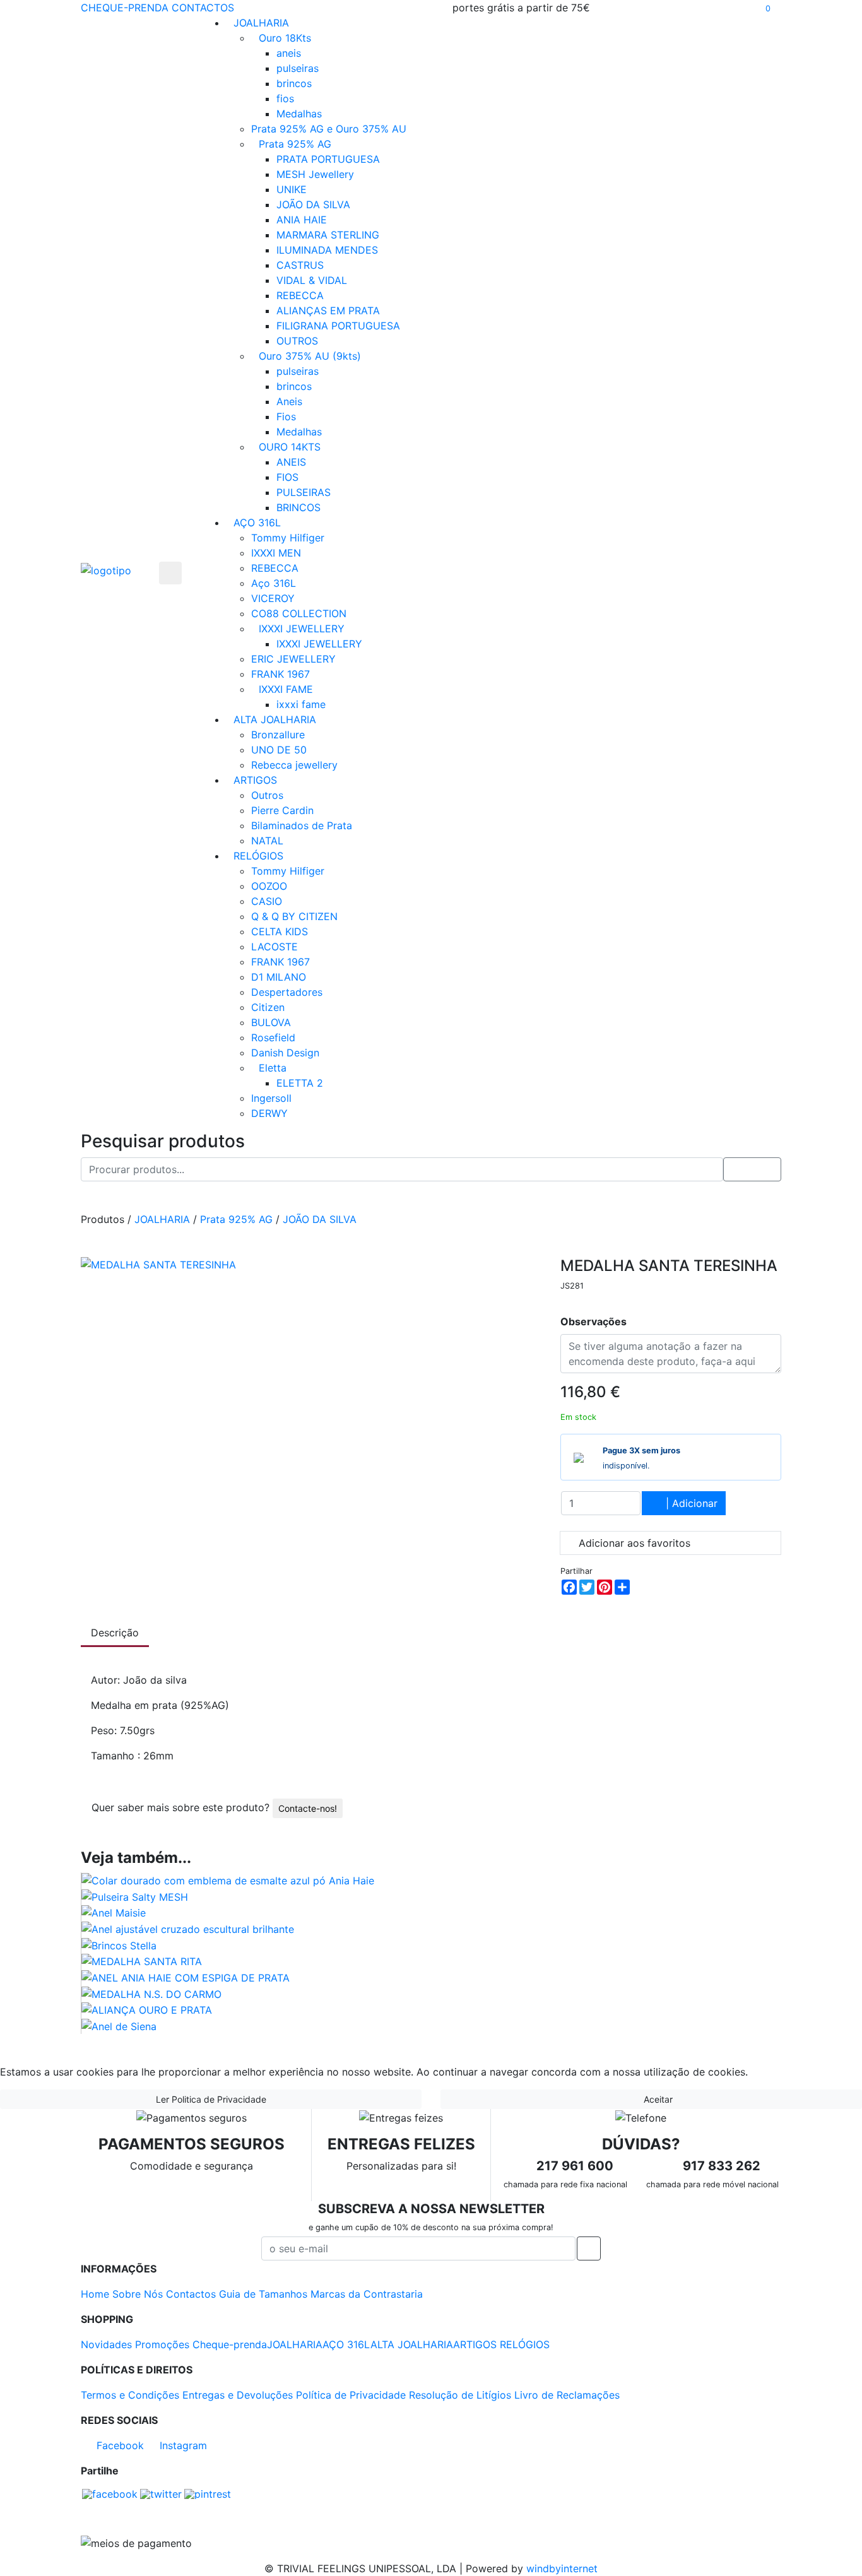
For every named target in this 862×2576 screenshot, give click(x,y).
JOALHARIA (261, 23)
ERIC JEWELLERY (293, 659)
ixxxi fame (301, 704)
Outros (267, 795)
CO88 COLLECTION (299, 613)
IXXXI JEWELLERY (302, 629)
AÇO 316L (257, 523)
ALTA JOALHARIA (275, 719)
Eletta (273, 1068)
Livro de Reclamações (567, 2395)
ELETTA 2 (300, 1083)
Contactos (191, 2294)
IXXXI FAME (286, 689)
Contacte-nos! (308, 1808)
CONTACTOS (203, 8)
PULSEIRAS (304, 492)
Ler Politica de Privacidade (211, 2099)
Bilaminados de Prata (302, 825)
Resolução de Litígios (460, 2395)
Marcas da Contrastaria (367, 2294)
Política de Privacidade (351, 2395)
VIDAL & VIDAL (312, 280)
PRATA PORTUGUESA (328, 159)
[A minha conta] (777, 8)
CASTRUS (300, 265)
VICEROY (273, 598)
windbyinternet (562, 2568)
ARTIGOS (255, 780)
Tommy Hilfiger (288, 538)
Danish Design (285, 1053)
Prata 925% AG (295, 144)
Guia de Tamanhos (263, 2294)
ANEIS (291, 462)
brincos (294, 83)
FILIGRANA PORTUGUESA (338, 326)
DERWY (269, 1113)
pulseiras (298, 68)
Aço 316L (274, 583)
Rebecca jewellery (294, 765)
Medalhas (299, 114)
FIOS (287, 477)
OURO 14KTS (290, 447)
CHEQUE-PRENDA (125, 8)
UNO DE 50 (279, 750)
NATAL (267, 841)
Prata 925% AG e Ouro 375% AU (329, 129)
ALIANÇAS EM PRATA (328, 310)
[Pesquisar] (739, 8)
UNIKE (292, 189)
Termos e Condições (130, 2395)
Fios (286, 417)
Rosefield (273, 1037)
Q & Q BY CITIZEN (294, 916)
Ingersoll (271, 1098)
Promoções (162, 2344)
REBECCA (300, 295)
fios (285, 98)
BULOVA (271, 1022)
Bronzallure (278, 735)
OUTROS (297, 341)
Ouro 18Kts (285, 38)
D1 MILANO (279, 977)
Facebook (119, 2445)
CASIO (267, 901)
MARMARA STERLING (328, 235)
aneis (289, 53)
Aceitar (657, 2099)
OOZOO (269, 886)
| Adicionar (690, 1503)
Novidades (106, 2344)
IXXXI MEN (276, 553)
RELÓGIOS (258, 856)
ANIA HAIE (302, 220)
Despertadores (287, 992)
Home (95, 2294)
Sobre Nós (138, 2294)
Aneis (289, 401)
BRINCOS (298, 507)
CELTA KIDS (280, 931)
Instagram (182, 2445)
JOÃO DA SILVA (313, 204)
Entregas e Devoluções (238, 2395)
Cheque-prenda (230, 2344)
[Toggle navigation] (170, 573)
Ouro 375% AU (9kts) (310, 356)
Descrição (115, 1633)
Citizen (268, 1007)
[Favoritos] (749, 8)
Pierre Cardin (282, 810)
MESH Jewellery (315, 174)
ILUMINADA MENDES (327, 250)
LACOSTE (275, 947)
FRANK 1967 (280, 674)
